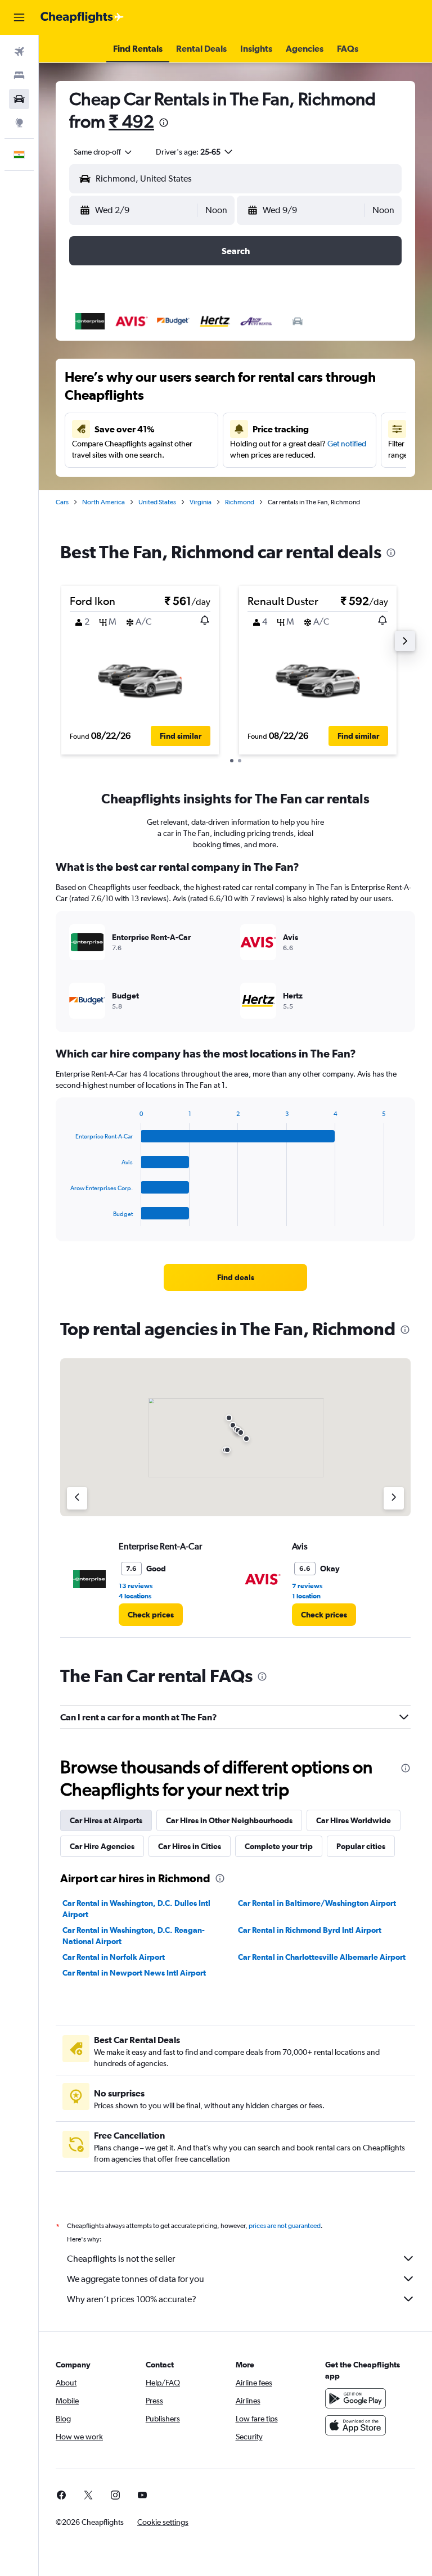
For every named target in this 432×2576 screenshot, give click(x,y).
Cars (62, 502)
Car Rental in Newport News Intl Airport (134, 1973)
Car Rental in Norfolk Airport (114, 1957)
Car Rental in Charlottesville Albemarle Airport (322, 1957)
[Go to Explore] (19, 123)
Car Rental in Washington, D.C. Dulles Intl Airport (136, 1909)
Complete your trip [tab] (279, 1846)
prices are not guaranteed (285, 2226)
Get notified (347, 444)
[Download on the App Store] (355, 2425)
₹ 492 (131, 121)
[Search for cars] (19, 99)
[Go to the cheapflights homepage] (82, 17)
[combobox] (103, 152)
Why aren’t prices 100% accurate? (132, 2299)
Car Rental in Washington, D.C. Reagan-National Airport (134, 1936)
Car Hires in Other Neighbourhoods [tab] (229, 1820)
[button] (19, 17)
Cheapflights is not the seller (121, 2259)
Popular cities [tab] (361, 1846)
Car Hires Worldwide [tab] (354, 1820)
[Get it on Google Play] (355, 2398)
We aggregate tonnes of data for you (136, 2279)
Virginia (201, 502)
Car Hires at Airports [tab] (106, 1820)
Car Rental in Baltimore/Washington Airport (317, 1903)
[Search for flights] (19, 52)
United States (157, 502)
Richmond (240, 502)
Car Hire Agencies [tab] (102, 1846)
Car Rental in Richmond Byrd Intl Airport (310, 1930)
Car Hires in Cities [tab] (190, 1846)
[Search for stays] (19, 75)
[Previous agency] (77, 1498)
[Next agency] (394, 1498)
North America (103, 502)
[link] (236, 1277)
